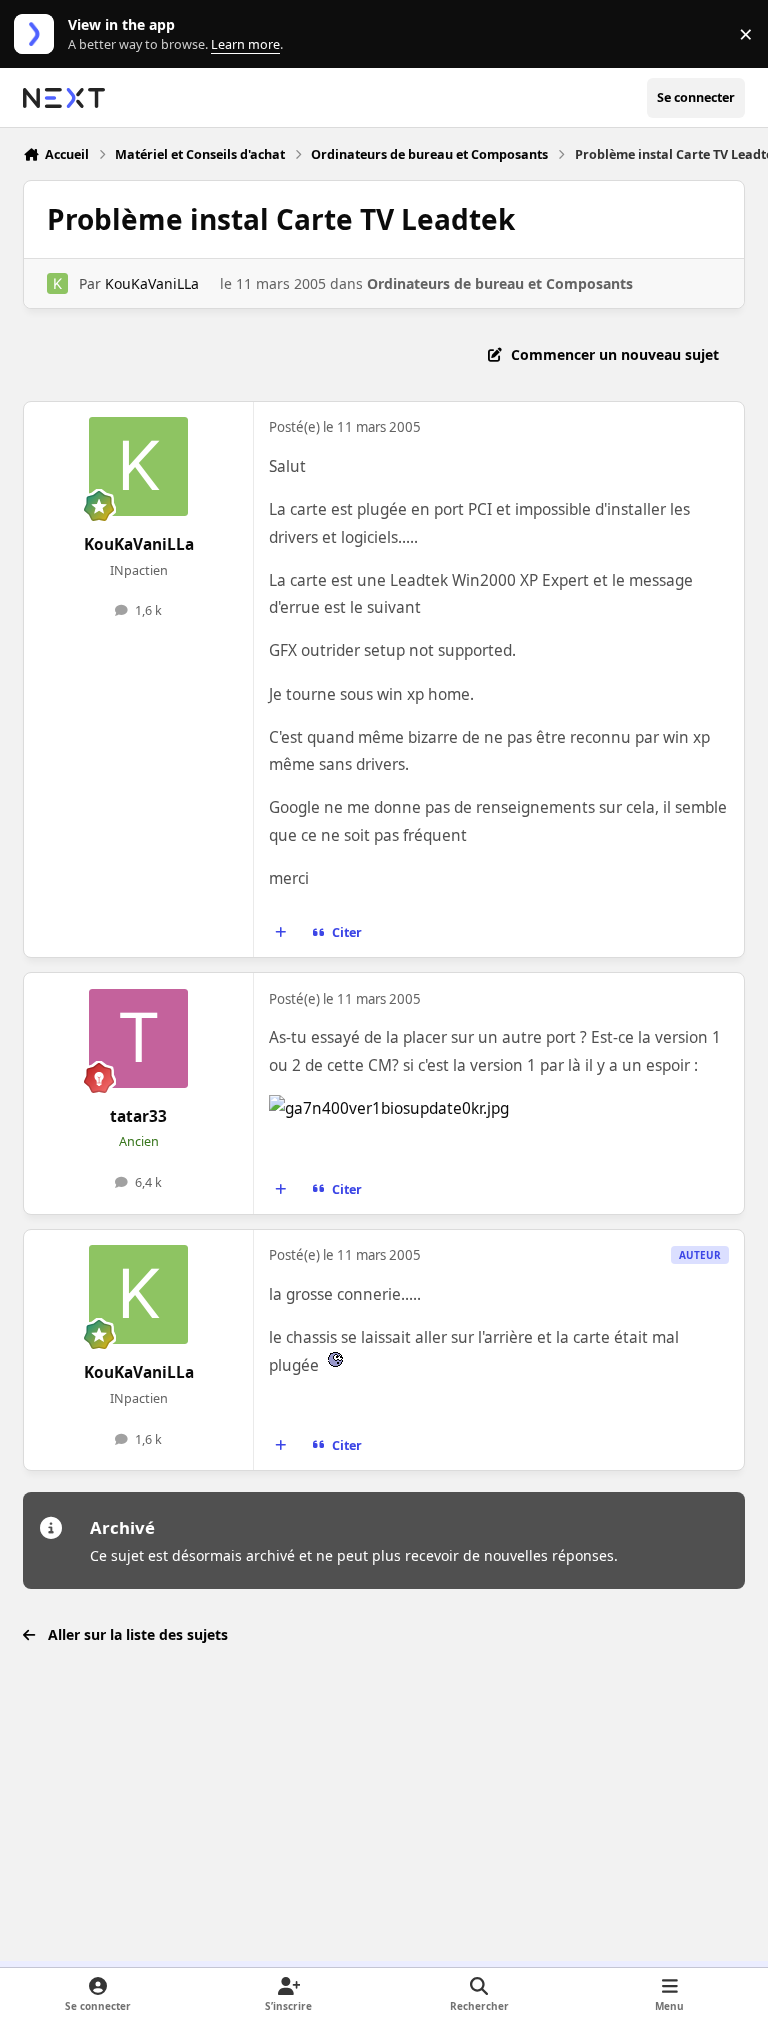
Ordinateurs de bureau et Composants (500, 283)
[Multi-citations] (281, 933)
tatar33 (138, 1116)
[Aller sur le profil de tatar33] (138, 1038)
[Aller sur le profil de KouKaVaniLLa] (57, 283)
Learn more (38, 34)
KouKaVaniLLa (152, 283)
